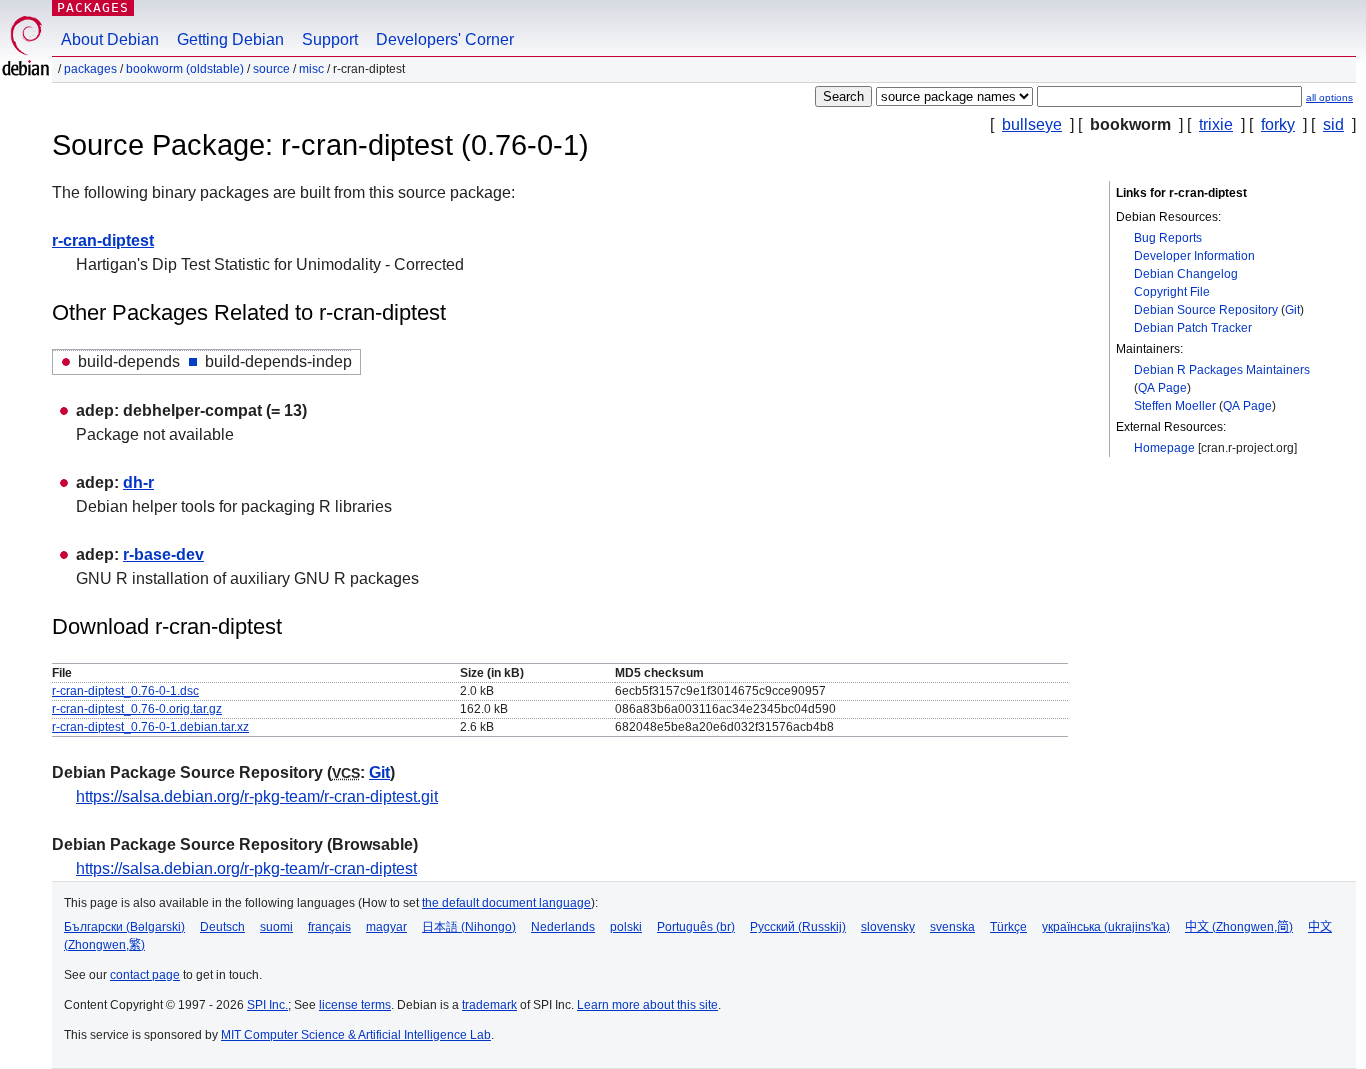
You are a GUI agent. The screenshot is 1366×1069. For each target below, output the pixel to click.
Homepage (1164, 448)
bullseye (1032, 124)
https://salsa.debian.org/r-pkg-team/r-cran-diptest (246, 868)
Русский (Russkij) (798, 927)
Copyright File (1172, 292)
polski (626, 927)
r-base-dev (163, 554)
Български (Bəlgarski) (124, 927)
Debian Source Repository (1206, 310)
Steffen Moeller (1175, 406)
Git (1292, 310)
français (329, 927)
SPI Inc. (267, 1005)
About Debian (110, 39)
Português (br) (696, 927)
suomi (276, 927)
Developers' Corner (445, 39)
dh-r (138, 482)
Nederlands (563, 927)
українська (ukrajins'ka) (1106, 927)
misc (311, 69)
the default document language (506, 903)
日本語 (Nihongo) (469, 927)
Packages (93, 7)
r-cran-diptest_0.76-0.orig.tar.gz (137, 709)
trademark (489, 1005)
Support (330, 39)
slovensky (888, 927)
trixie (1216, 124)
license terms (355, 1005)
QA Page (1162, 388)
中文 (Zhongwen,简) (1239, 927)
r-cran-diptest (103, 240)
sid (1333, 124)
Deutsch (222, 927)
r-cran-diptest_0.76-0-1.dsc (125, 691)
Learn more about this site (647, 1005)
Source (271, 69)
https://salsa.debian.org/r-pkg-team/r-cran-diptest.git (257, 796)
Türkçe (1008, 927)
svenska (952, 927)
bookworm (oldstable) (185, 69)
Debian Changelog (1186, 274)
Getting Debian (230, 39)
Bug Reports (1168, 238)
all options (1329, 97)
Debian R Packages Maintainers (1222, 370)
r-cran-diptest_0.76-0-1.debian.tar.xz (150, 727)
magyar (386, 927)
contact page (145, 975)
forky (1278, 124)
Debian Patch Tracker (1193, 328)
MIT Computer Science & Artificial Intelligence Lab (356, 1035)
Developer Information (1194, 256)
